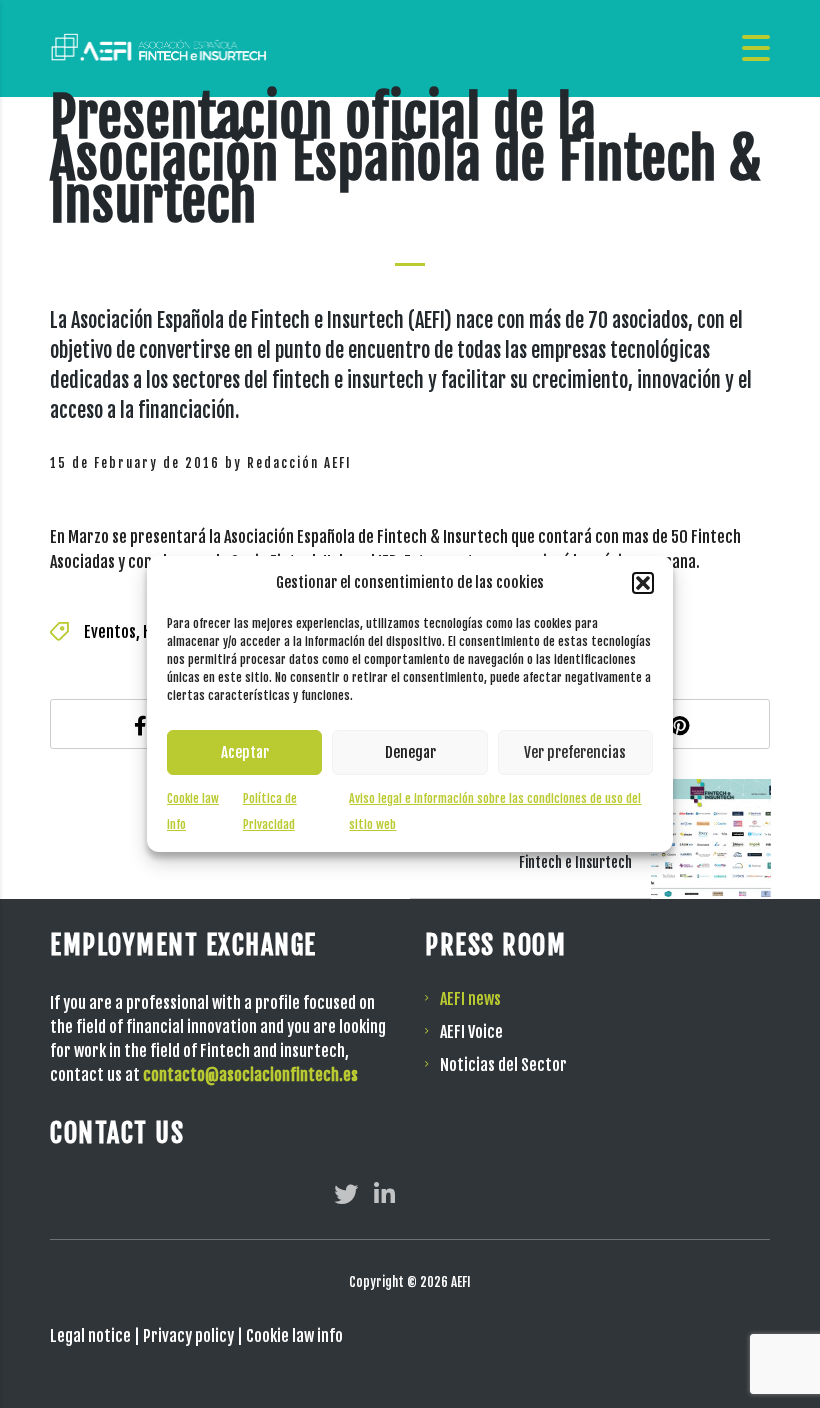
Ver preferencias (575, 752)
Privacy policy (188, 1336)
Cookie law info (294, 1336)
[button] (643, 583)
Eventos (110, 632)
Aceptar (245, 752)
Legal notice (90, 1336)
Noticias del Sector (503, 1065)
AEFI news (470, 999)
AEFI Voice (471, 1032)
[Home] (160, 48)
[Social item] (346, 1194)
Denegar (410, 752)
